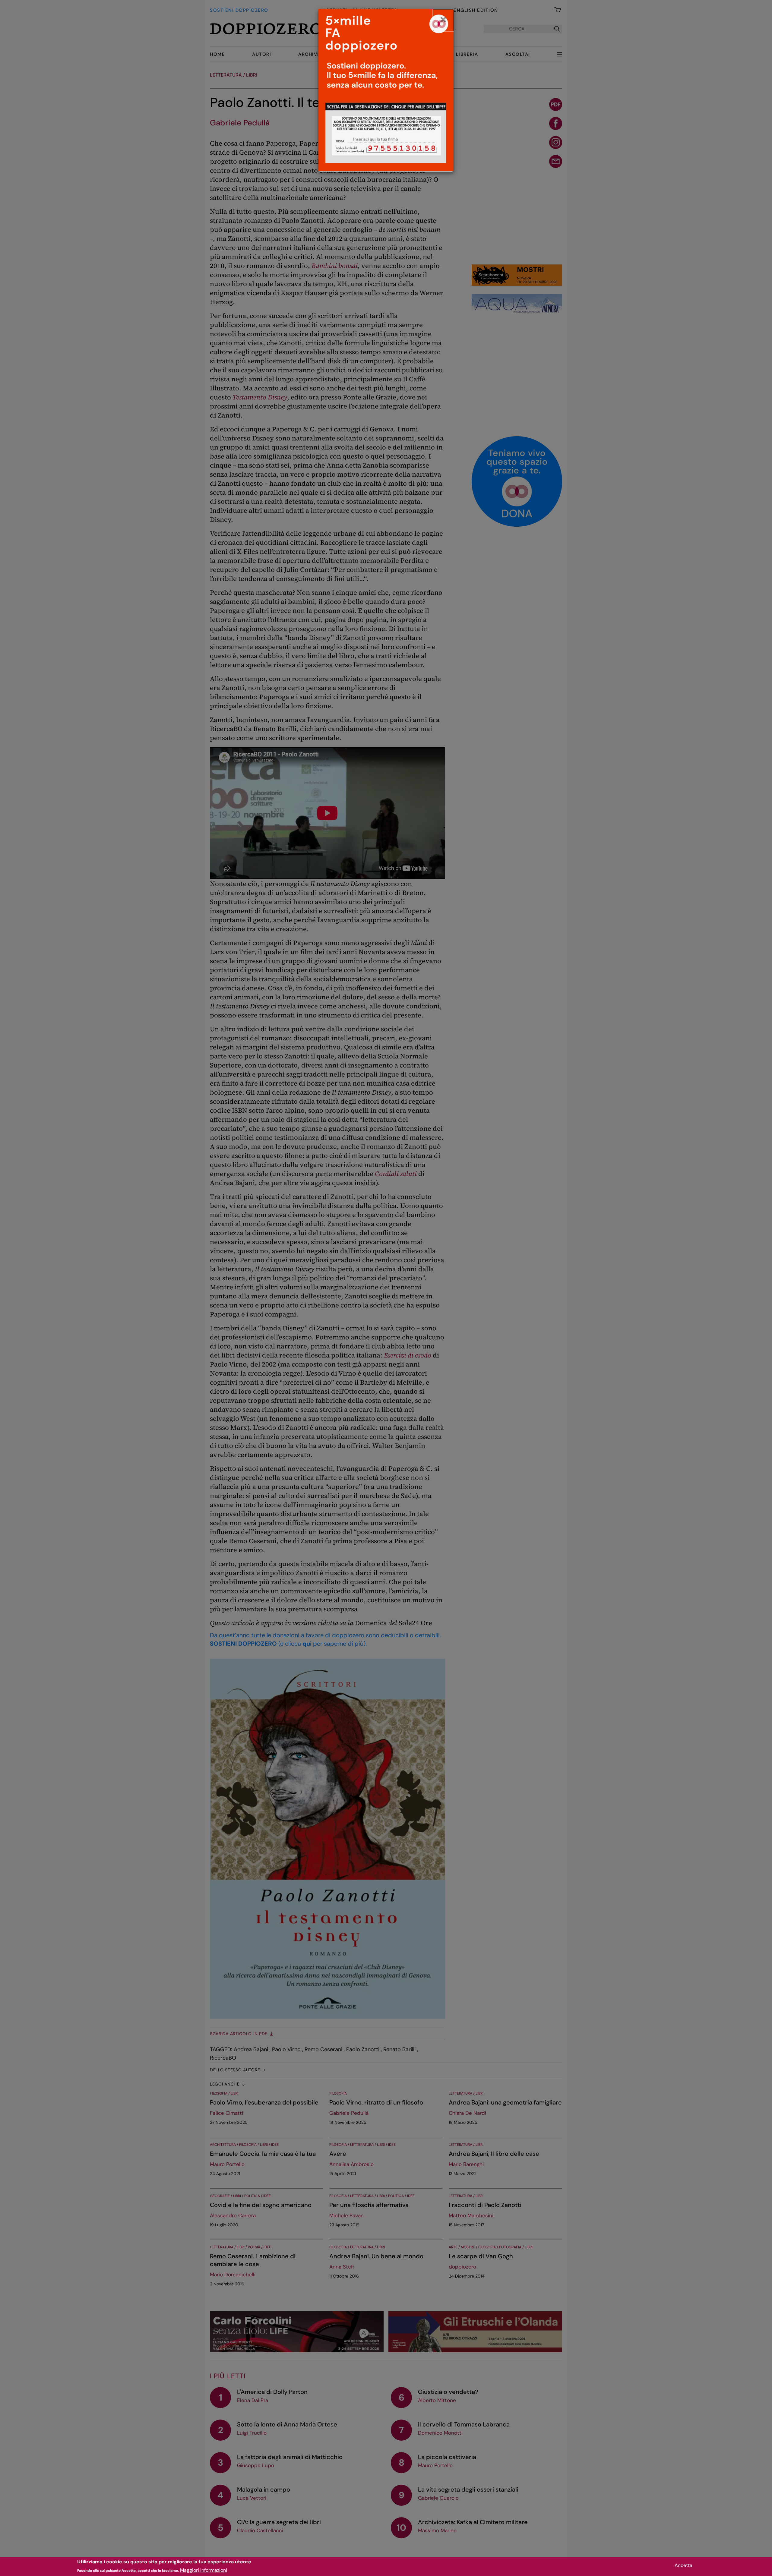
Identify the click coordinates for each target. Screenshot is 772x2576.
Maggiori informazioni (204, 2570)
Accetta (683, 2565)
